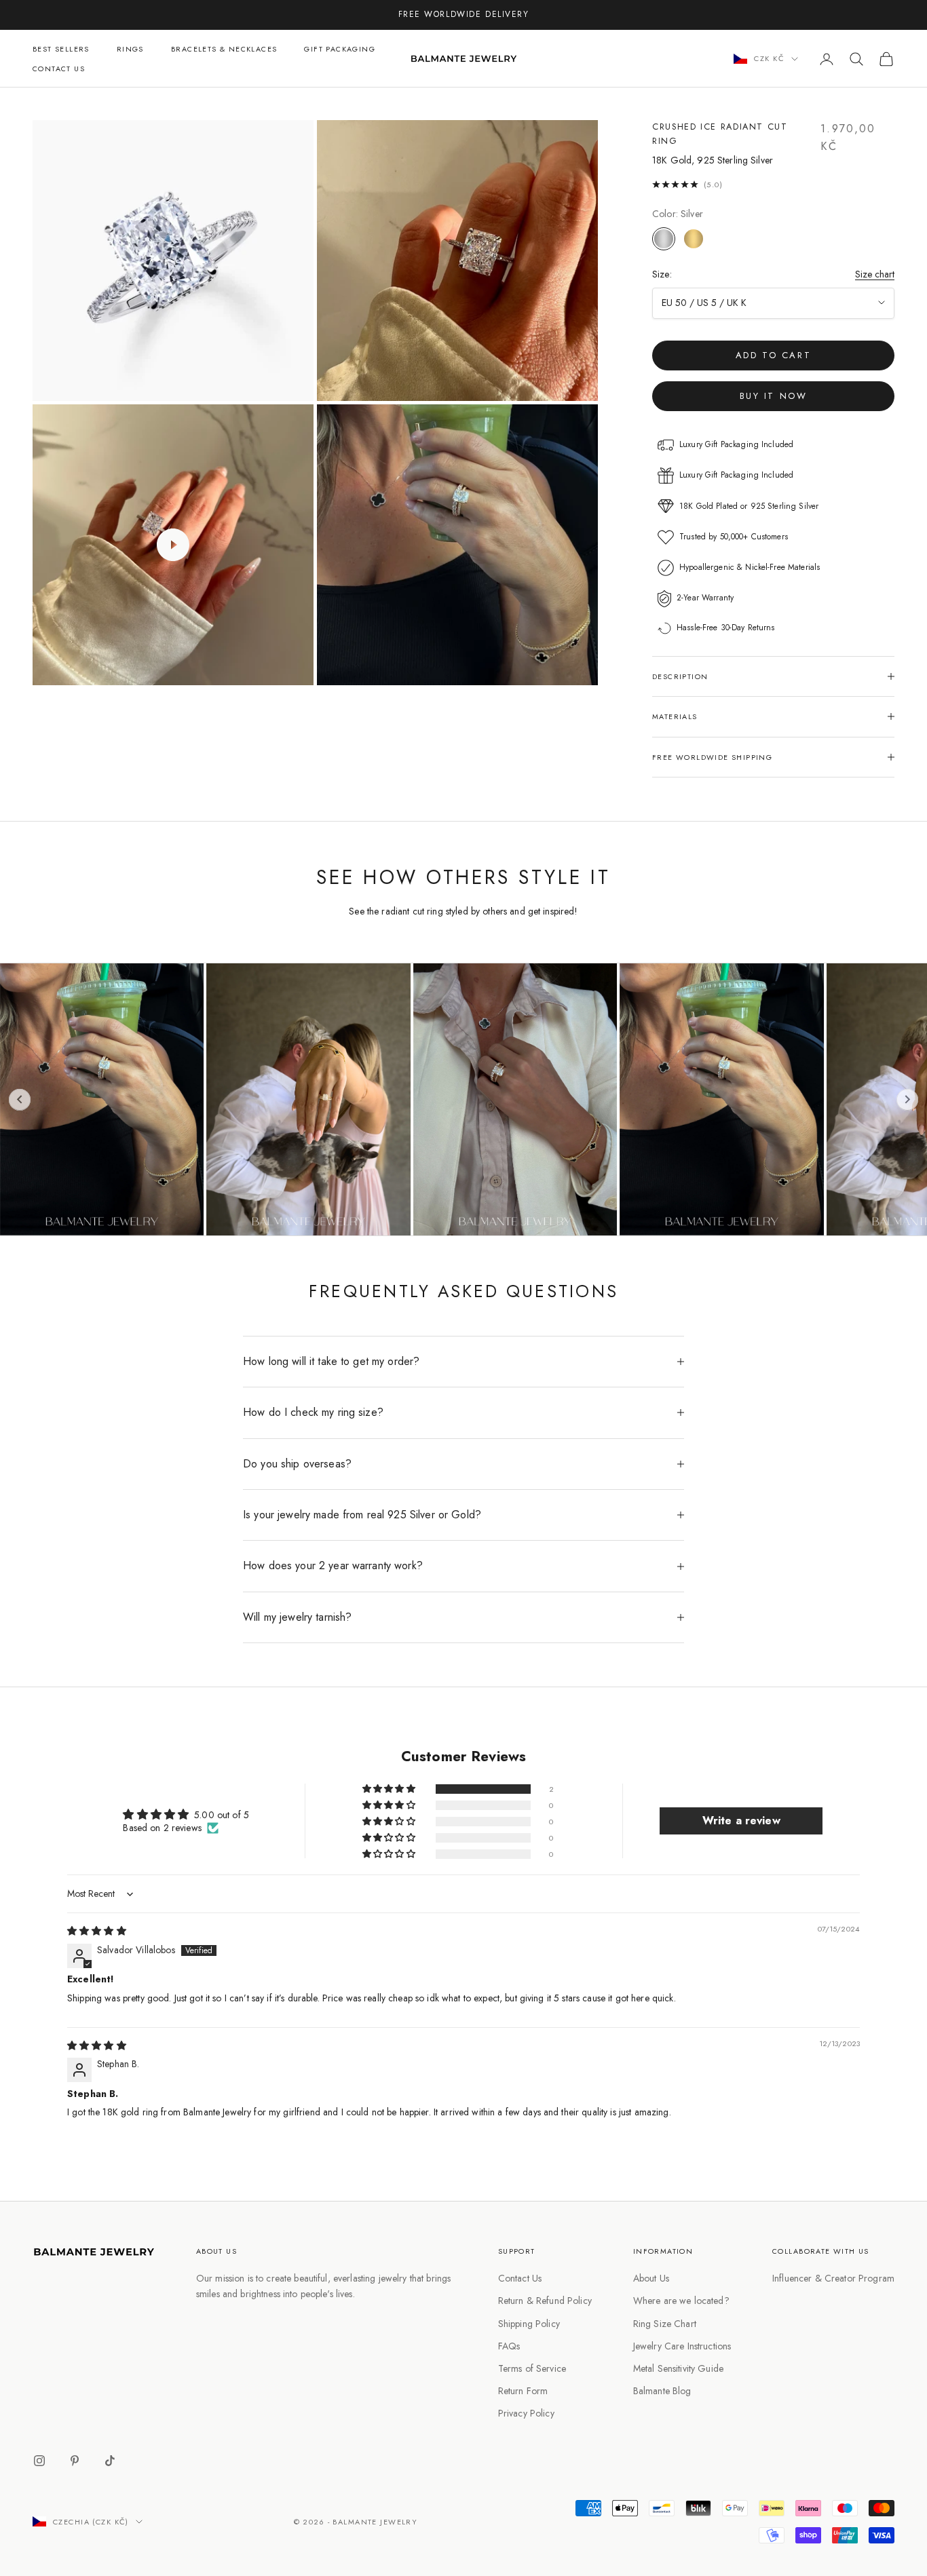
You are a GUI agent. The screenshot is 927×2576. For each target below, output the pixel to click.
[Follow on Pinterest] (75, 2461)
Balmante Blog (662, 2391)
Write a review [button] (741, 1821)
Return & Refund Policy (545, 2301)
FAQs (509, 2346)
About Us (651, 2278)
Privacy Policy (526, 2413)
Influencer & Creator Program (833, 2278)
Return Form (523, 2391)
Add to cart (774, 355)
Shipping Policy (529, 2324)
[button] (390, 1789)
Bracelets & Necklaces (224, 49)
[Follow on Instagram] (39, 2461)
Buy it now (774, 396)
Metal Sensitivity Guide (678, 2368)
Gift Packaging (340, 49)
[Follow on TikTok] (110, 2461)
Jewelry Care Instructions (682, 2346)
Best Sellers (61, 49)
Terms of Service (532, 2368)
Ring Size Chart (665, 2324)
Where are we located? (681, 2301)
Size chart (875, 274)
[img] (97, 1931)
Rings (130, 49)
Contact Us (59, 69)
